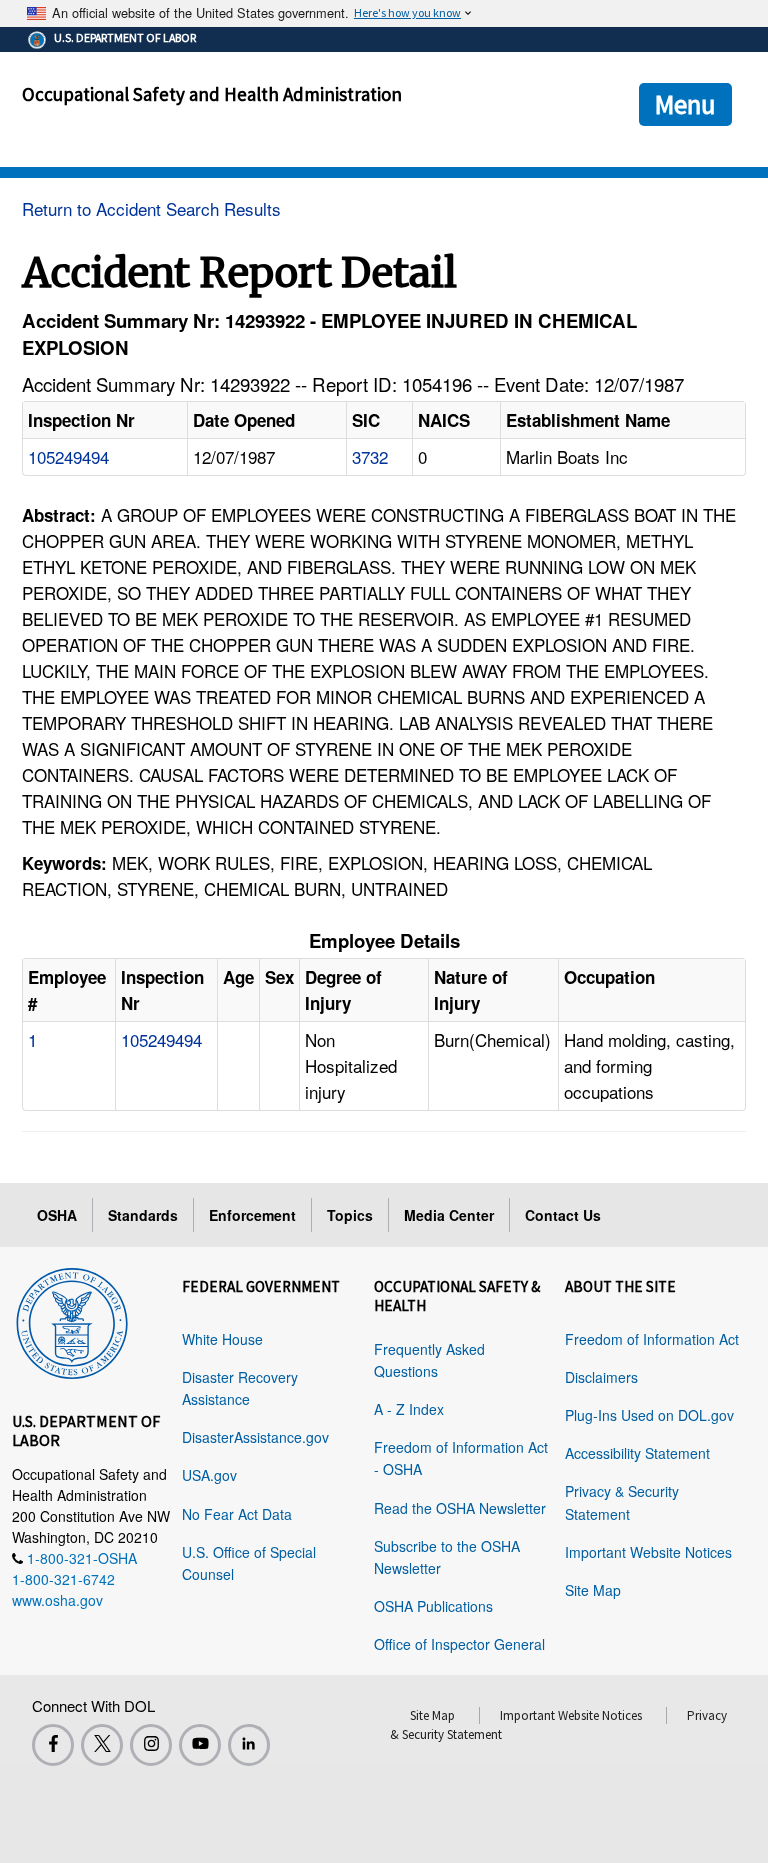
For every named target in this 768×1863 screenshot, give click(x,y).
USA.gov (209, 1475)
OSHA (57, 1215)
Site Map (593, 1590)
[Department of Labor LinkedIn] (249, 1745)
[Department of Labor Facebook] (53, 1745)
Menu (685, 104)
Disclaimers (601, 1377)
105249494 (68, 456)
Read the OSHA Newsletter (460, 1508)
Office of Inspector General (459, 1644)
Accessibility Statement (637, 1453)
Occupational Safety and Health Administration (212, 94)
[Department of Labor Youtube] (200, 1745)
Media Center (449, 1215)
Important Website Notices (648, 1552)
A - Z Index (409, 1409)
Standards (143, 1215)
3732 (370, 456)
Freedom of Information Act (652, 1339)
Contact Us (563, 1215)
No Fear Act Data (237, 1514)
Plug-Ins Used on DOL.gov (649, 1415)
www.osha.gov (57, 1600)
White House (222, 1339)
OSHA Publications (433, 1606)
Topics (350, 1215)
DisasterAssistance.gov (255, 1437)
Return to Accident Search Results (151, 208)
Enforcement (252, 1215)
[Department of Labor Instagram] (151, 1745)
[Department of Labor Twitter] (102, 1745)
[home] (72, 1320)
